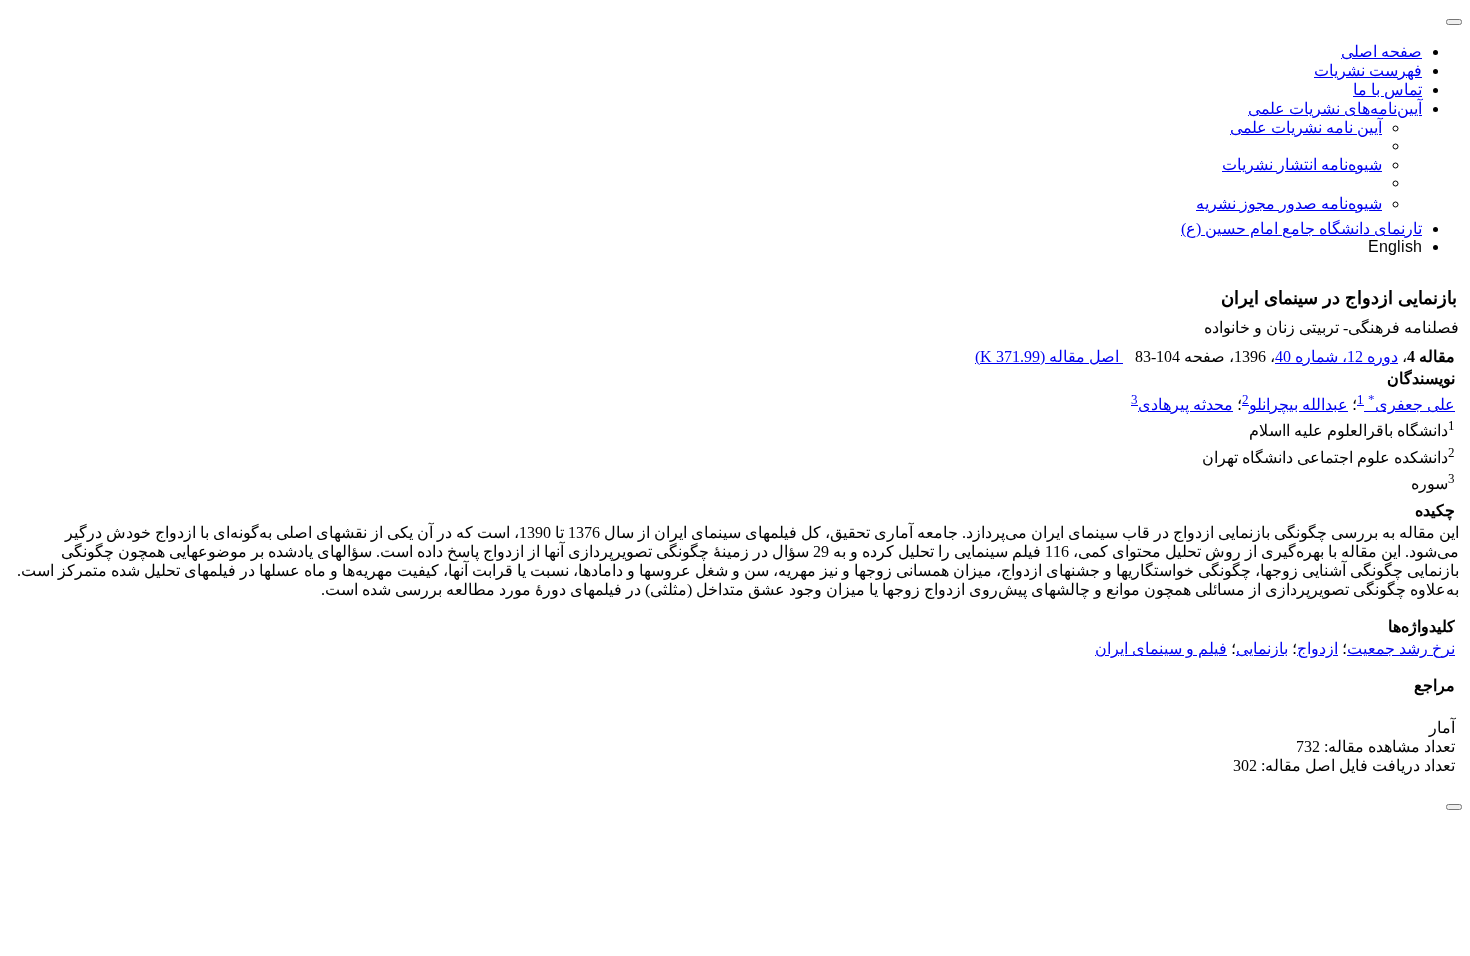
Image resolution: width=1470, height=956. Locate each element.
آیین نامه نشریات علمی (1306, 127)
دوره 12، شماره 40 (1336, 356)
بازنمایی (1262, 648)
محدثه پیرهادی (1185, 404)
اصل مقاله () (1049, 356)
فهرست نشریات (1368, 70)
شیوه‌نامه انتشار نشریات (1302, 164)
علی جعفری (1411, 404)
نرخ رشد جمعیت (1401, 648)
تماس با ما (1387, 89)
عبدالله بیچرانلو (1298, 404)
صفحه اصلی (1381, 51)
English (1395, 246)
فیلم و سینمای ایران (1161, 648)
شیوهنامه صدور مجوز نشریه (1289, 203)
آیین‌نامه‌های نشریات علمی (1335, 108)
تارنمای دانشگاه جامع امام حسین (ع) (1301, 228)
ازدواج (1317, 648)
